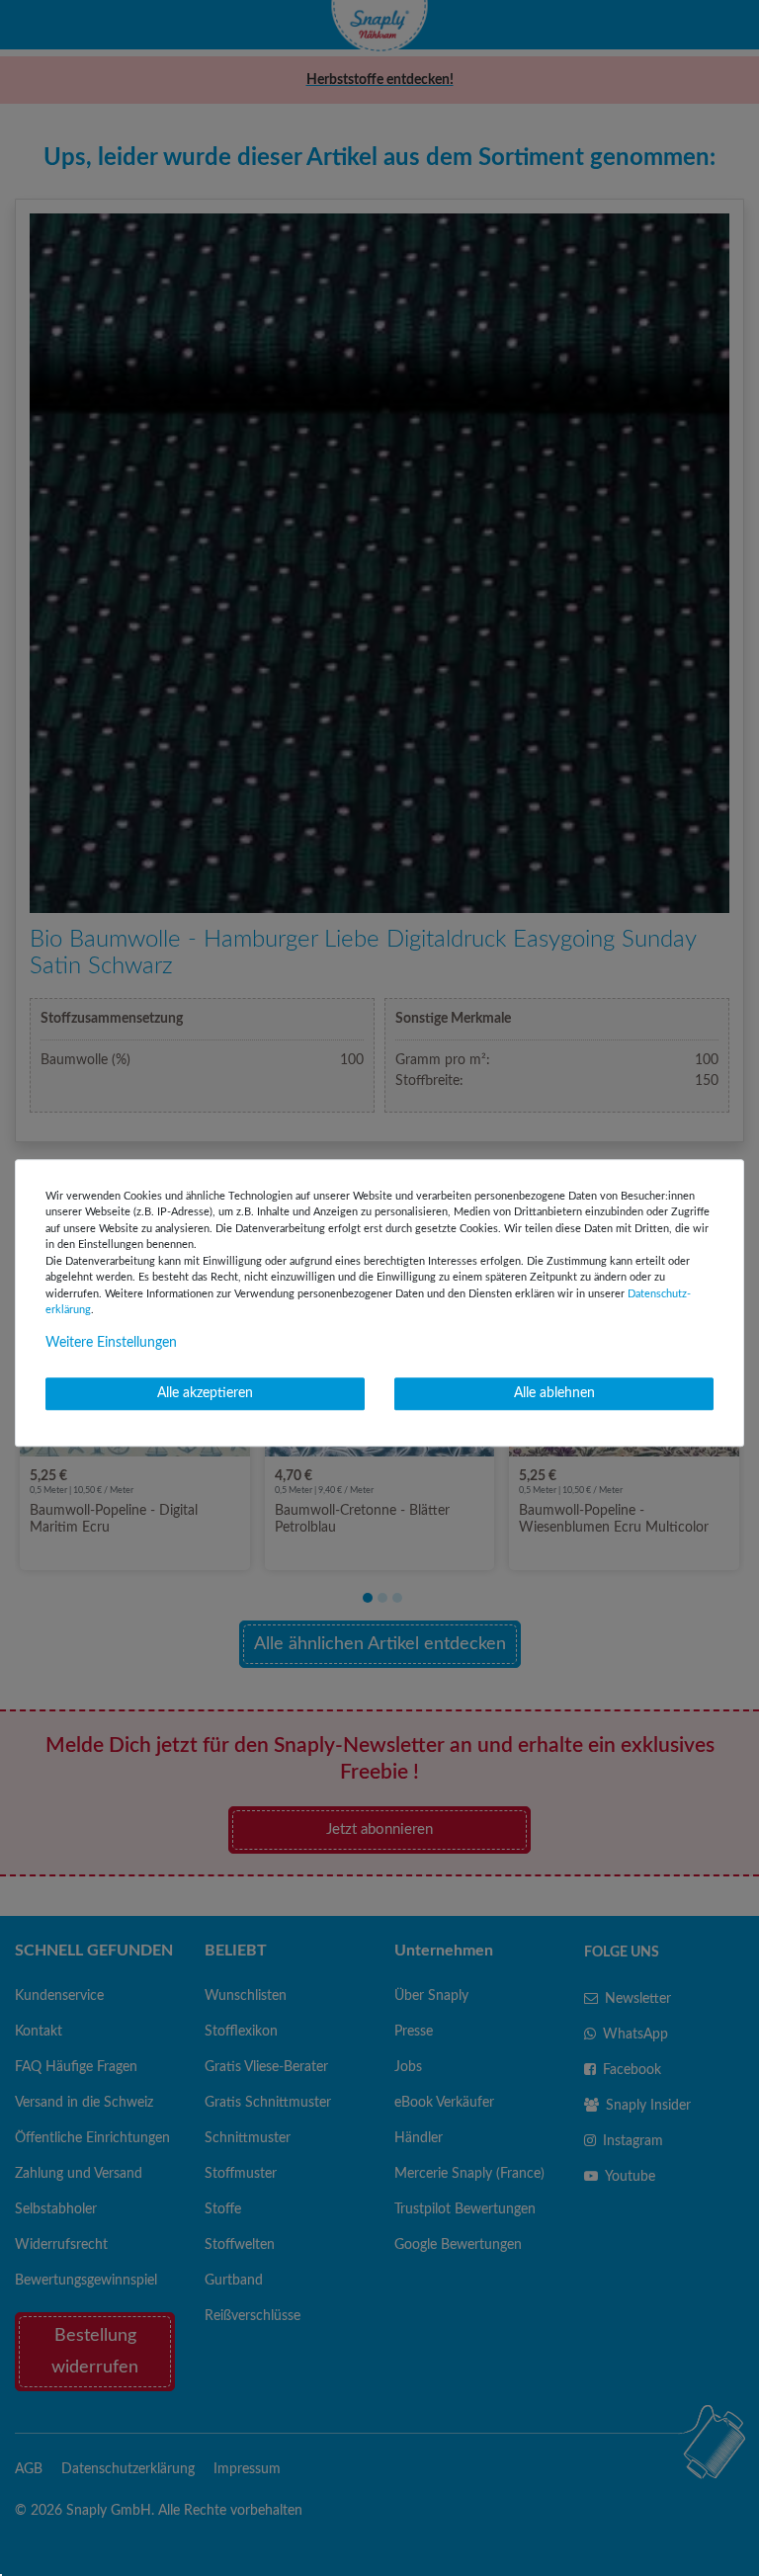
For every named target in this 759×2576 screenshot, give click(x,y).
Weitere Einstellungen (111, 1343)
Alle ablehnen (554, 1393)
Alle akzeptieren (205, 1393)
